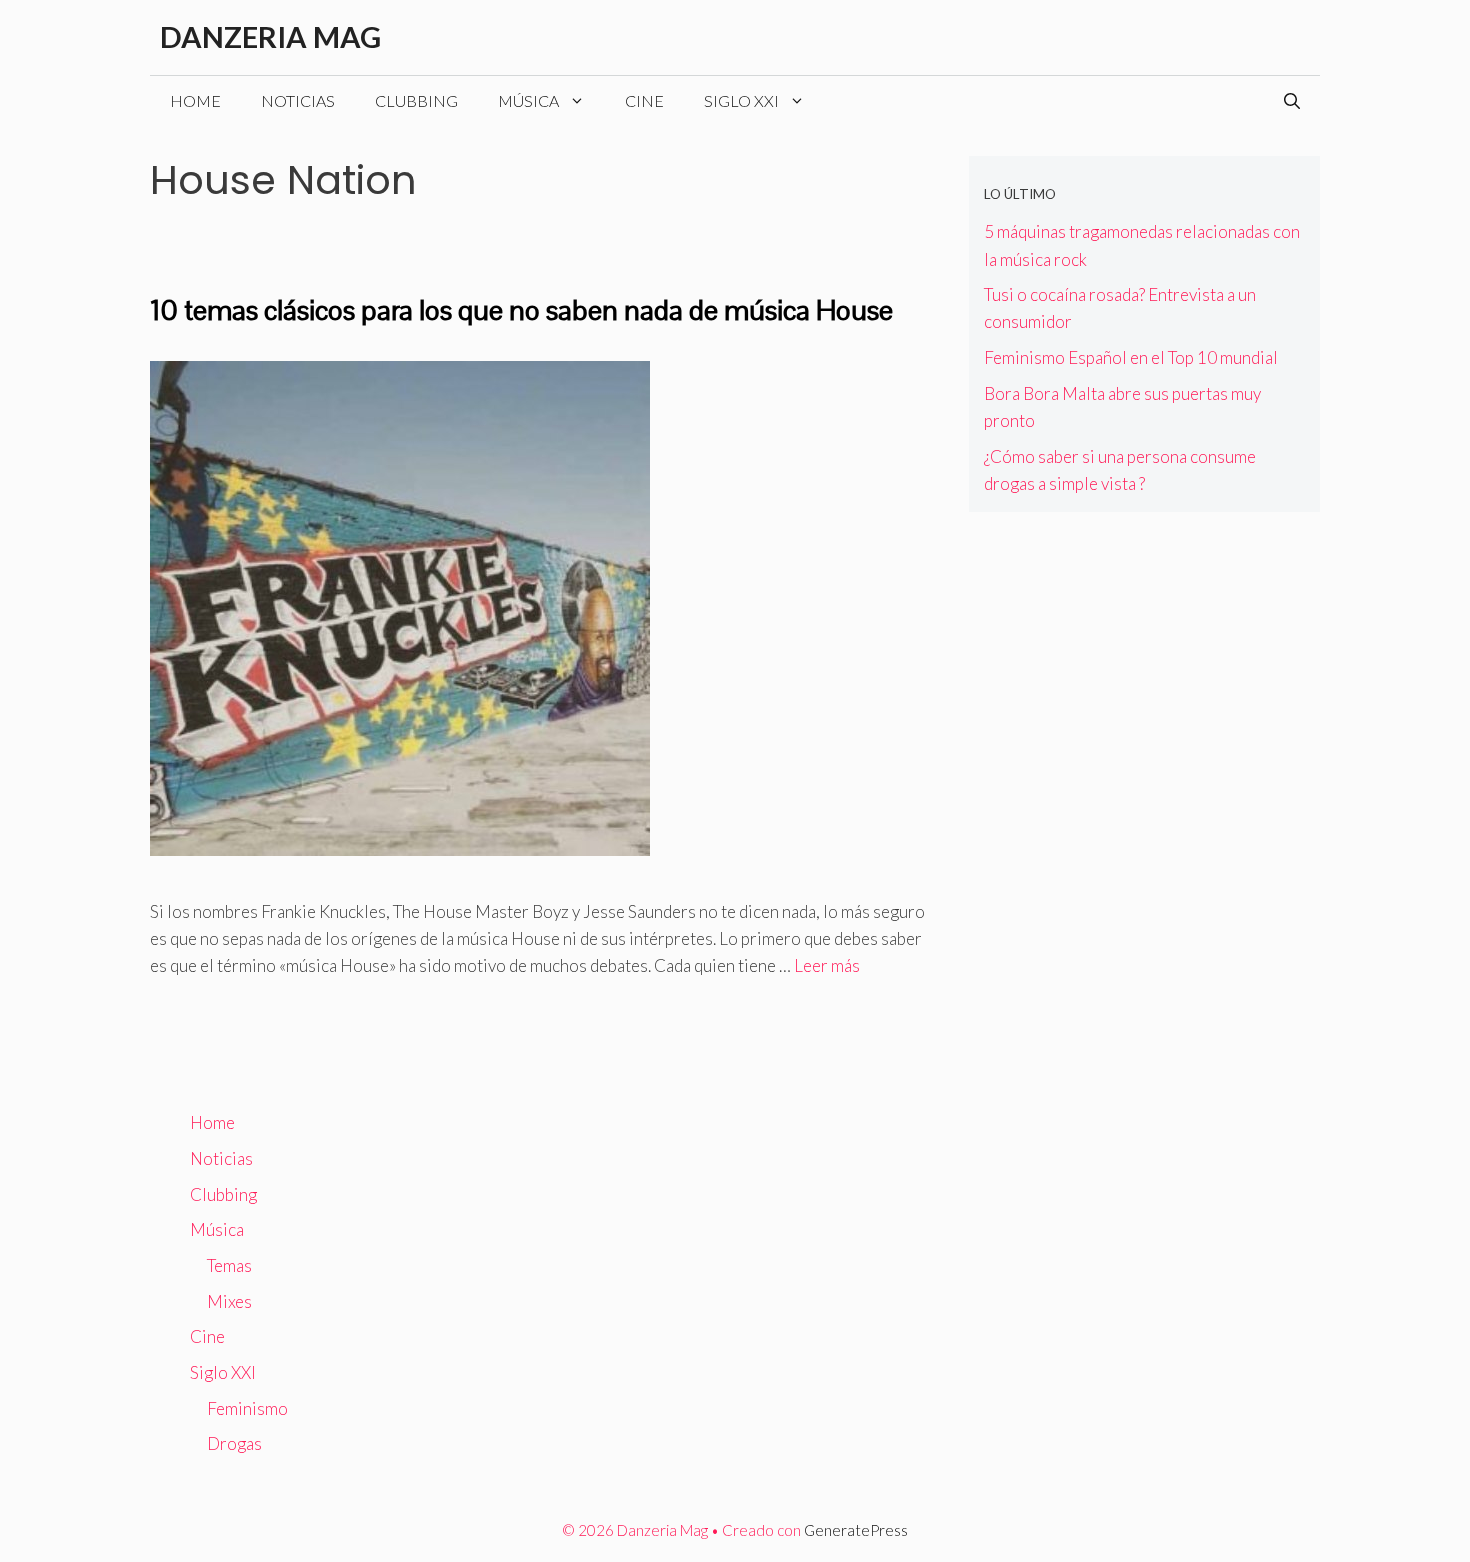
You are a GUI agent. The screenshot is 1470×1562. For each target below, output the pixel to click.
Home (195, 100)
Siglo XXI (741, 100)
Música (528, 100)
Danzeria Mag (270, 36)
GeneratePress (856, 1530)
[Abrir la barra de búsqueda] (1292, 101)
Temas (229, 1265)
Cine (644, 100)
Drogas (234, 1443)
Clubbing (416, 100)
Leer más (827, 965)
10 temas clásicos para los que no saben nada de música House (521, 310)
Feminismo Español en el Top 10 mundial (1131, 357)
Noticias (298, 100)
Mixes (229, 1301)
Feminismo (247, 1408)
